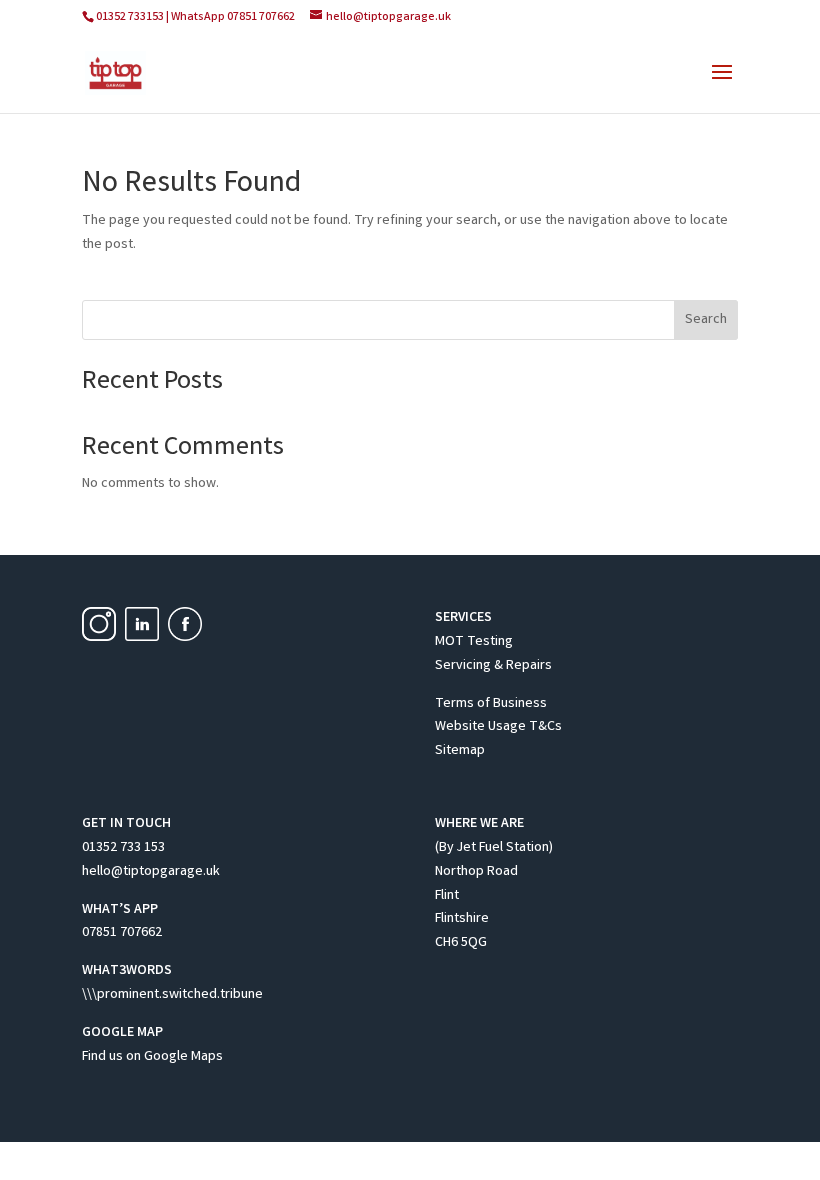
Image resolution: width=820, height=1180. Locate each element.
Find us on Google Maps (152, 1057)
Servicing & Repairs (493, 666)
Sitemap (460, 751)
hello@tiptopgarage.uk (151, 872)
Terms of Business (491, 704)
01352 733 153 (123, 848)
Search (706, 320)
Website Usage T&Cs (498, 727)
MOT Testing (474, 642)
